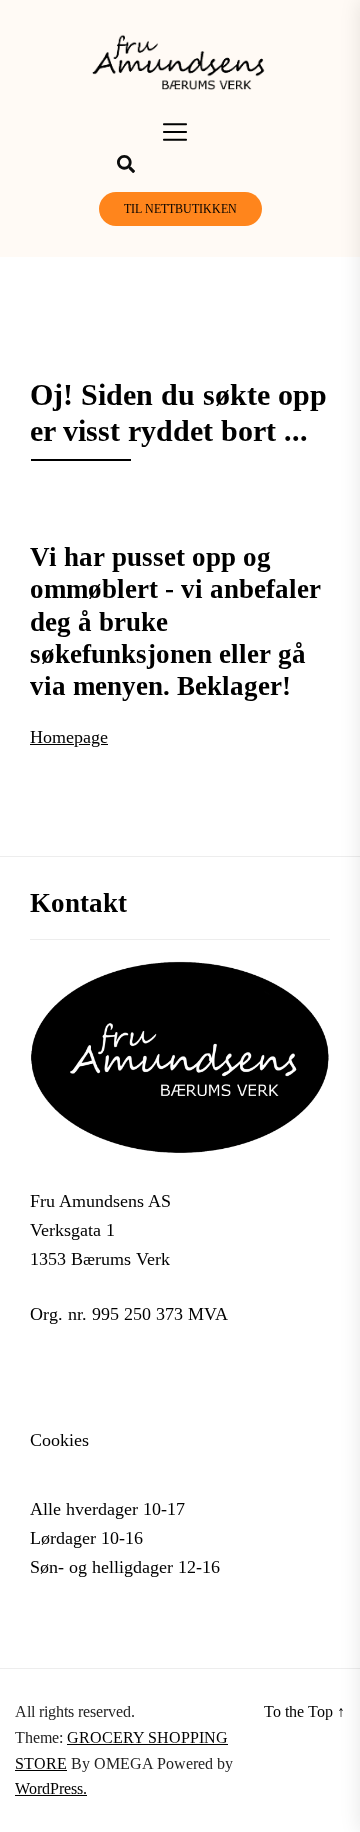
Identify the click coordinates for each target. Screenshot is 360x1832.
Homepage (69, 737)
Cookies (59, 1440)
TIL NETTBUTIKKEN (180, 209)
